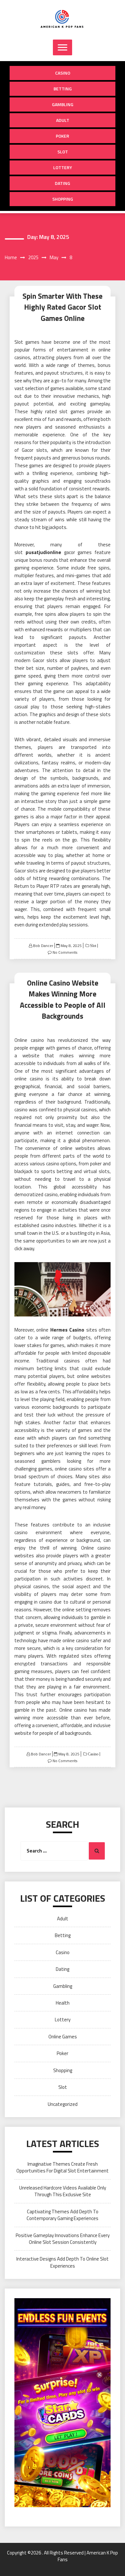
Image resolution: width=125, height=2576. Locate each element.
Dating (63, 183)
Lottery (63, 167)
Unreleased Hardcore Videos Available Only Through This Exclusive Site (63, 2191)
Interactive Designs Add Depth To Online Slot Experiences (63, 2262)
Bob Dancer (43, 946)
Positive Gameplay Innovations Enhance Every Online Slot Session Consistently (63, 2239)
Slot (63, 152)
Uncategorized (63, 2104)
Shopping (63, 199)
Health (63, 2003)
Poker (63, 136)
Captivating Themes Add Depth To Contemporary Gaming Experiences (63, 2215)
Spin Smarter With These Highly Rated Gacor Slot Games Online (63, 307)
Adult (63, 120)
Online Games (63, 2037)
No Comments (65, 952)
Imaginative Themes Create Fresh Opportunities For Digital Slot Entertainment (63, 2167)
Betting (63, 89)
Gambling (63, 104)
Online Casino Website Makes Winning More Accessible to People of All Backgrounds (63, 1000)
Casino (63, 73)
